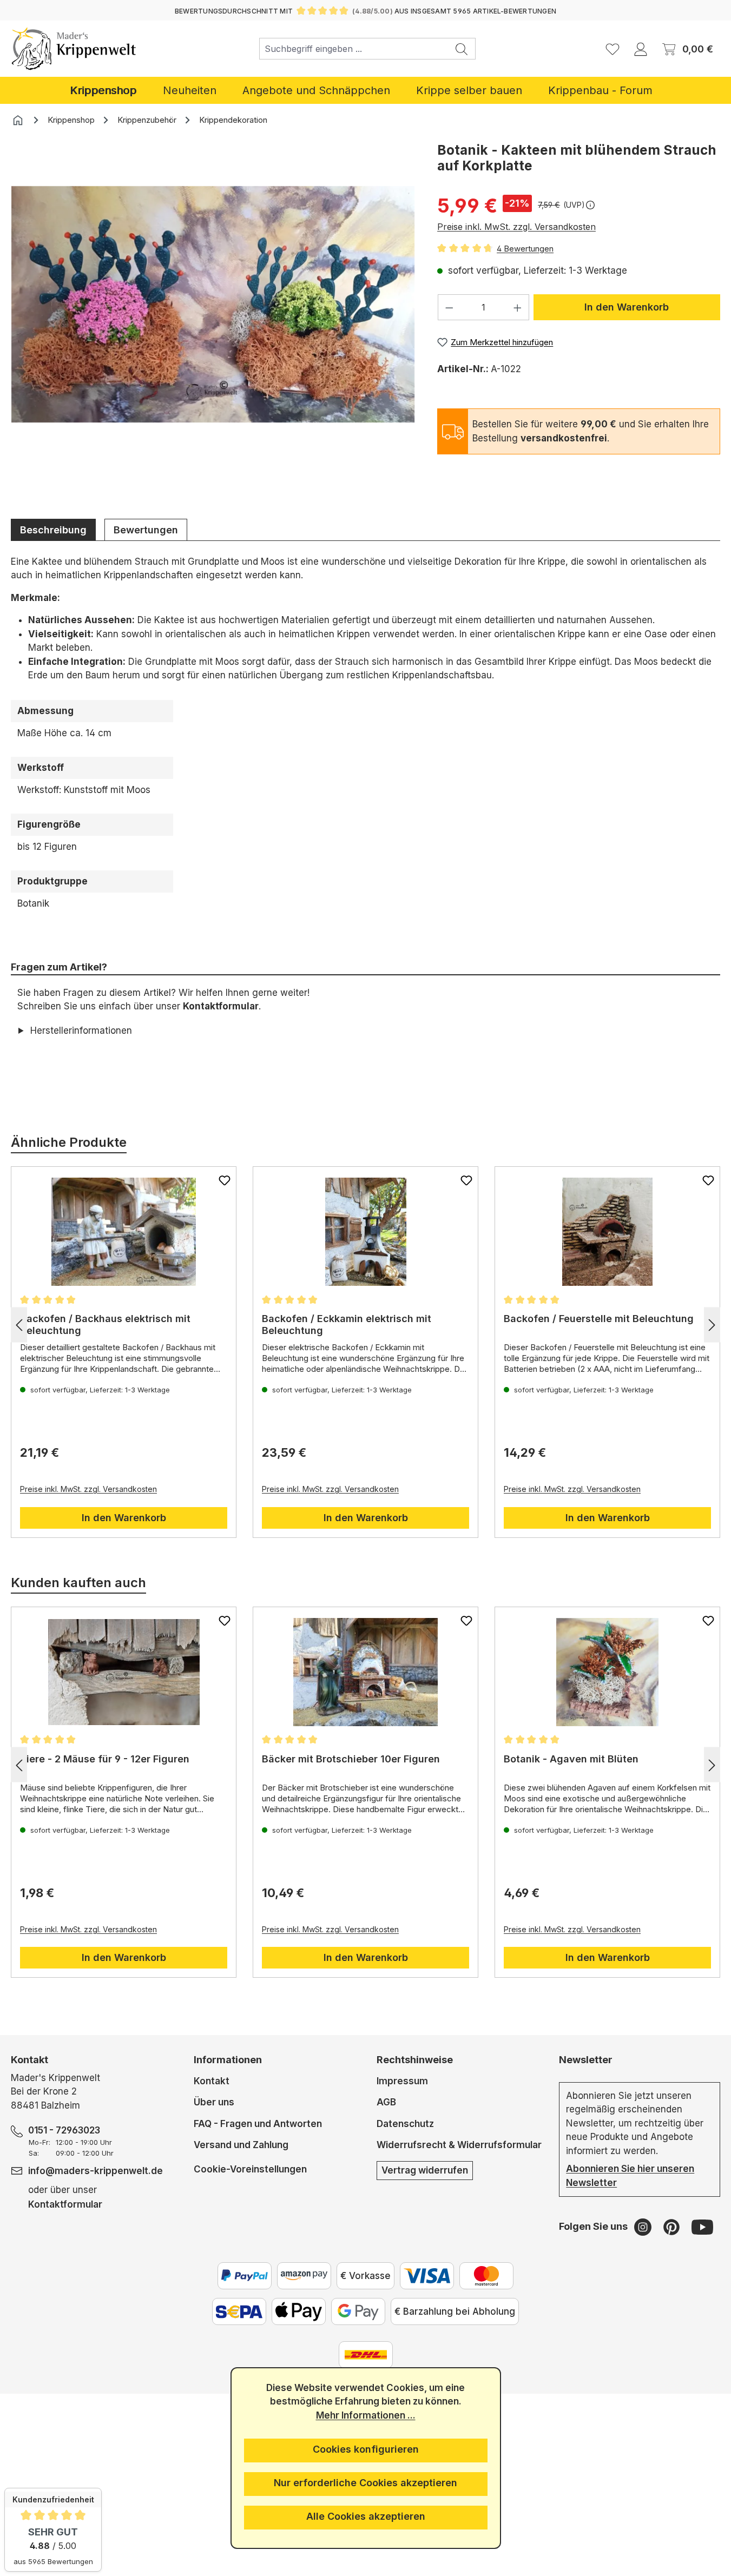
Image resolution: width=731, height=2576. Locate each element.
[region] (213, 321)
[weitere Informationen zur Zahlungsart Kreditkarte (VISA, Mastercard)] (427, 2276)
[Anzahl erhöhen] (518, 307)
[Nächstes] (712, 1325)
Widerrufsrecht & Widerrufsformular (459, 2145)
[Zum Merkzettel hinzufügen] (225, 1180)
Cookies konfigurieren (366, 2449)
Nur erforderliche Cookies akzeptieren (366, 2483)
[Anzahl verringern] (449, 307)
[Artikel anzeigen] (124, 1232)
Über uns (214, 2102)
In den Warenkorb (627, 307)
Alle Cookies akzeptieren (366, 2516)
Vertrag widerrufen (425, 2170)
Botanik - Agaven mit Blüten (571, 1759)
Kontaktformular (221, 1006)
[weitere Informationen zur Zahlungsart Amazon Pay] (304, 2276)
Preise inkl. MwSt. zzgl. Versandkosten (516, 227)
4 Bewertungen (525, 249)
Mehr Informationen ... (366, 2415)
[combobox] (354, 49)
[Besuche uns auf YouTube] (702, 2227)
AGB (386, 2102)
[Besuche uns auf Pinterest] (673, 2227)
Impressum (402, 2081)
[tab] (53, 530)
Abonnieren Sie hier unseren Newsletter (630, 2176)
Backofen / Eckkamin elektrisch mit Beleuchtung (347, 1325)
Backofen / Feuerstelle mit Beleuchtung (599, 1319)
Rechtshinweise (415, 2060)
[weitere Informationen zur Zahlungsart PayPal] (245, 2276)
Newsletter (586, 2060)
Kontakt (212, 2081)
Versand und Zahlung (241, 2145)
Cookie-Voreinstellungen (250, 2169)
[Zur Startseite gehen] (74, 49)
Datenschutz (405, 2124)
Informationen (228, 2060)
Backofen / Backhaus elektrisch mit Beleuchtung (105, 1325)
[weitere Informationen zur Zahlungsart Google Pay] (358, 2311)
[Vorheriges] (19, 1325)
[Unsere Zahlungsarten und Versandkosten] (366, 2355)
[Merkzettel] (613, 49)
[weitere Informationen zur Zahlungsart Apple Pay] (299, 2311)
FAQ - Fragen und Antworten (258, 2124)
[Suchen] (462, 49)
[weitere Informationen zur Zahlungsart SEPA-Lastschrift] (239, 2311)
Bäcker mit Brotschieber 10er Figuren (351, 1759)
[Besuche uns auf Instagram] (644, 2227)
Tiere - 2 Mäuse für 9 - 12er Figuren (105, 1759)
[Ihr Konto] (641, 49)
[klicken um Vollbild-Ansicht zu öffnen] (213, 305)
